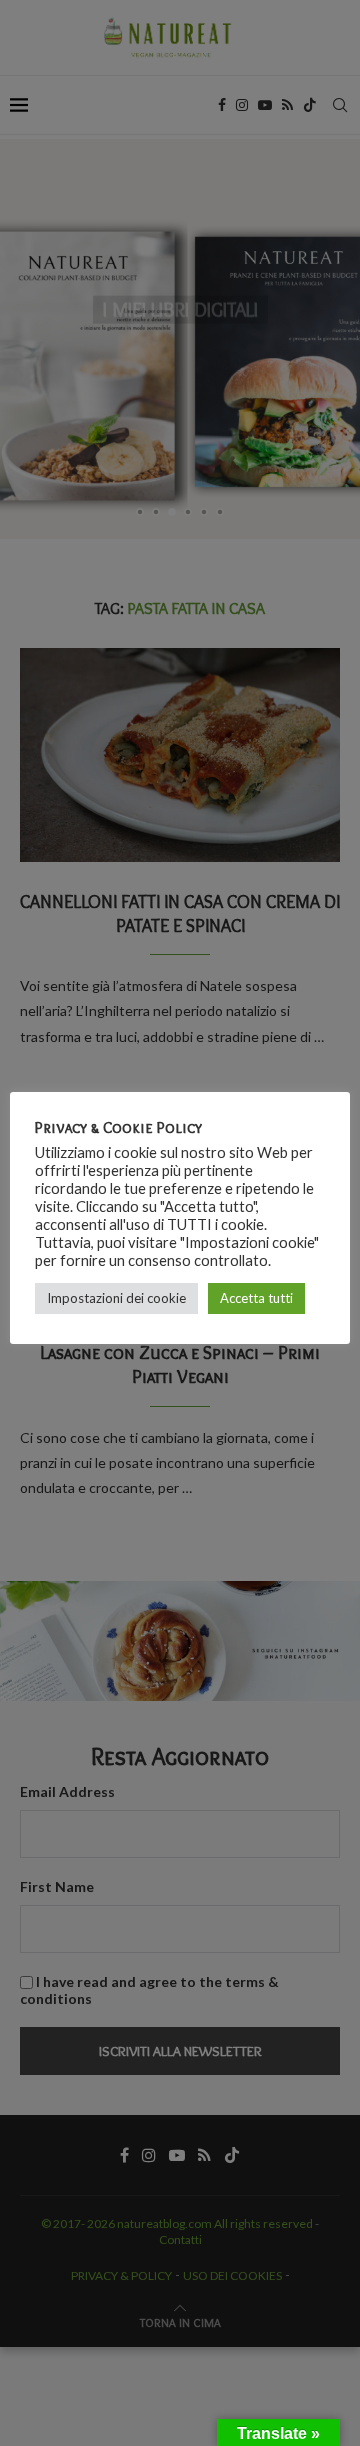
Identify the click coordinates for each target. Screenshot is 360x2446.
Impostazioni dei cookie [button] (116, 1298)
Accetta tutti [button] (256, 1298)
